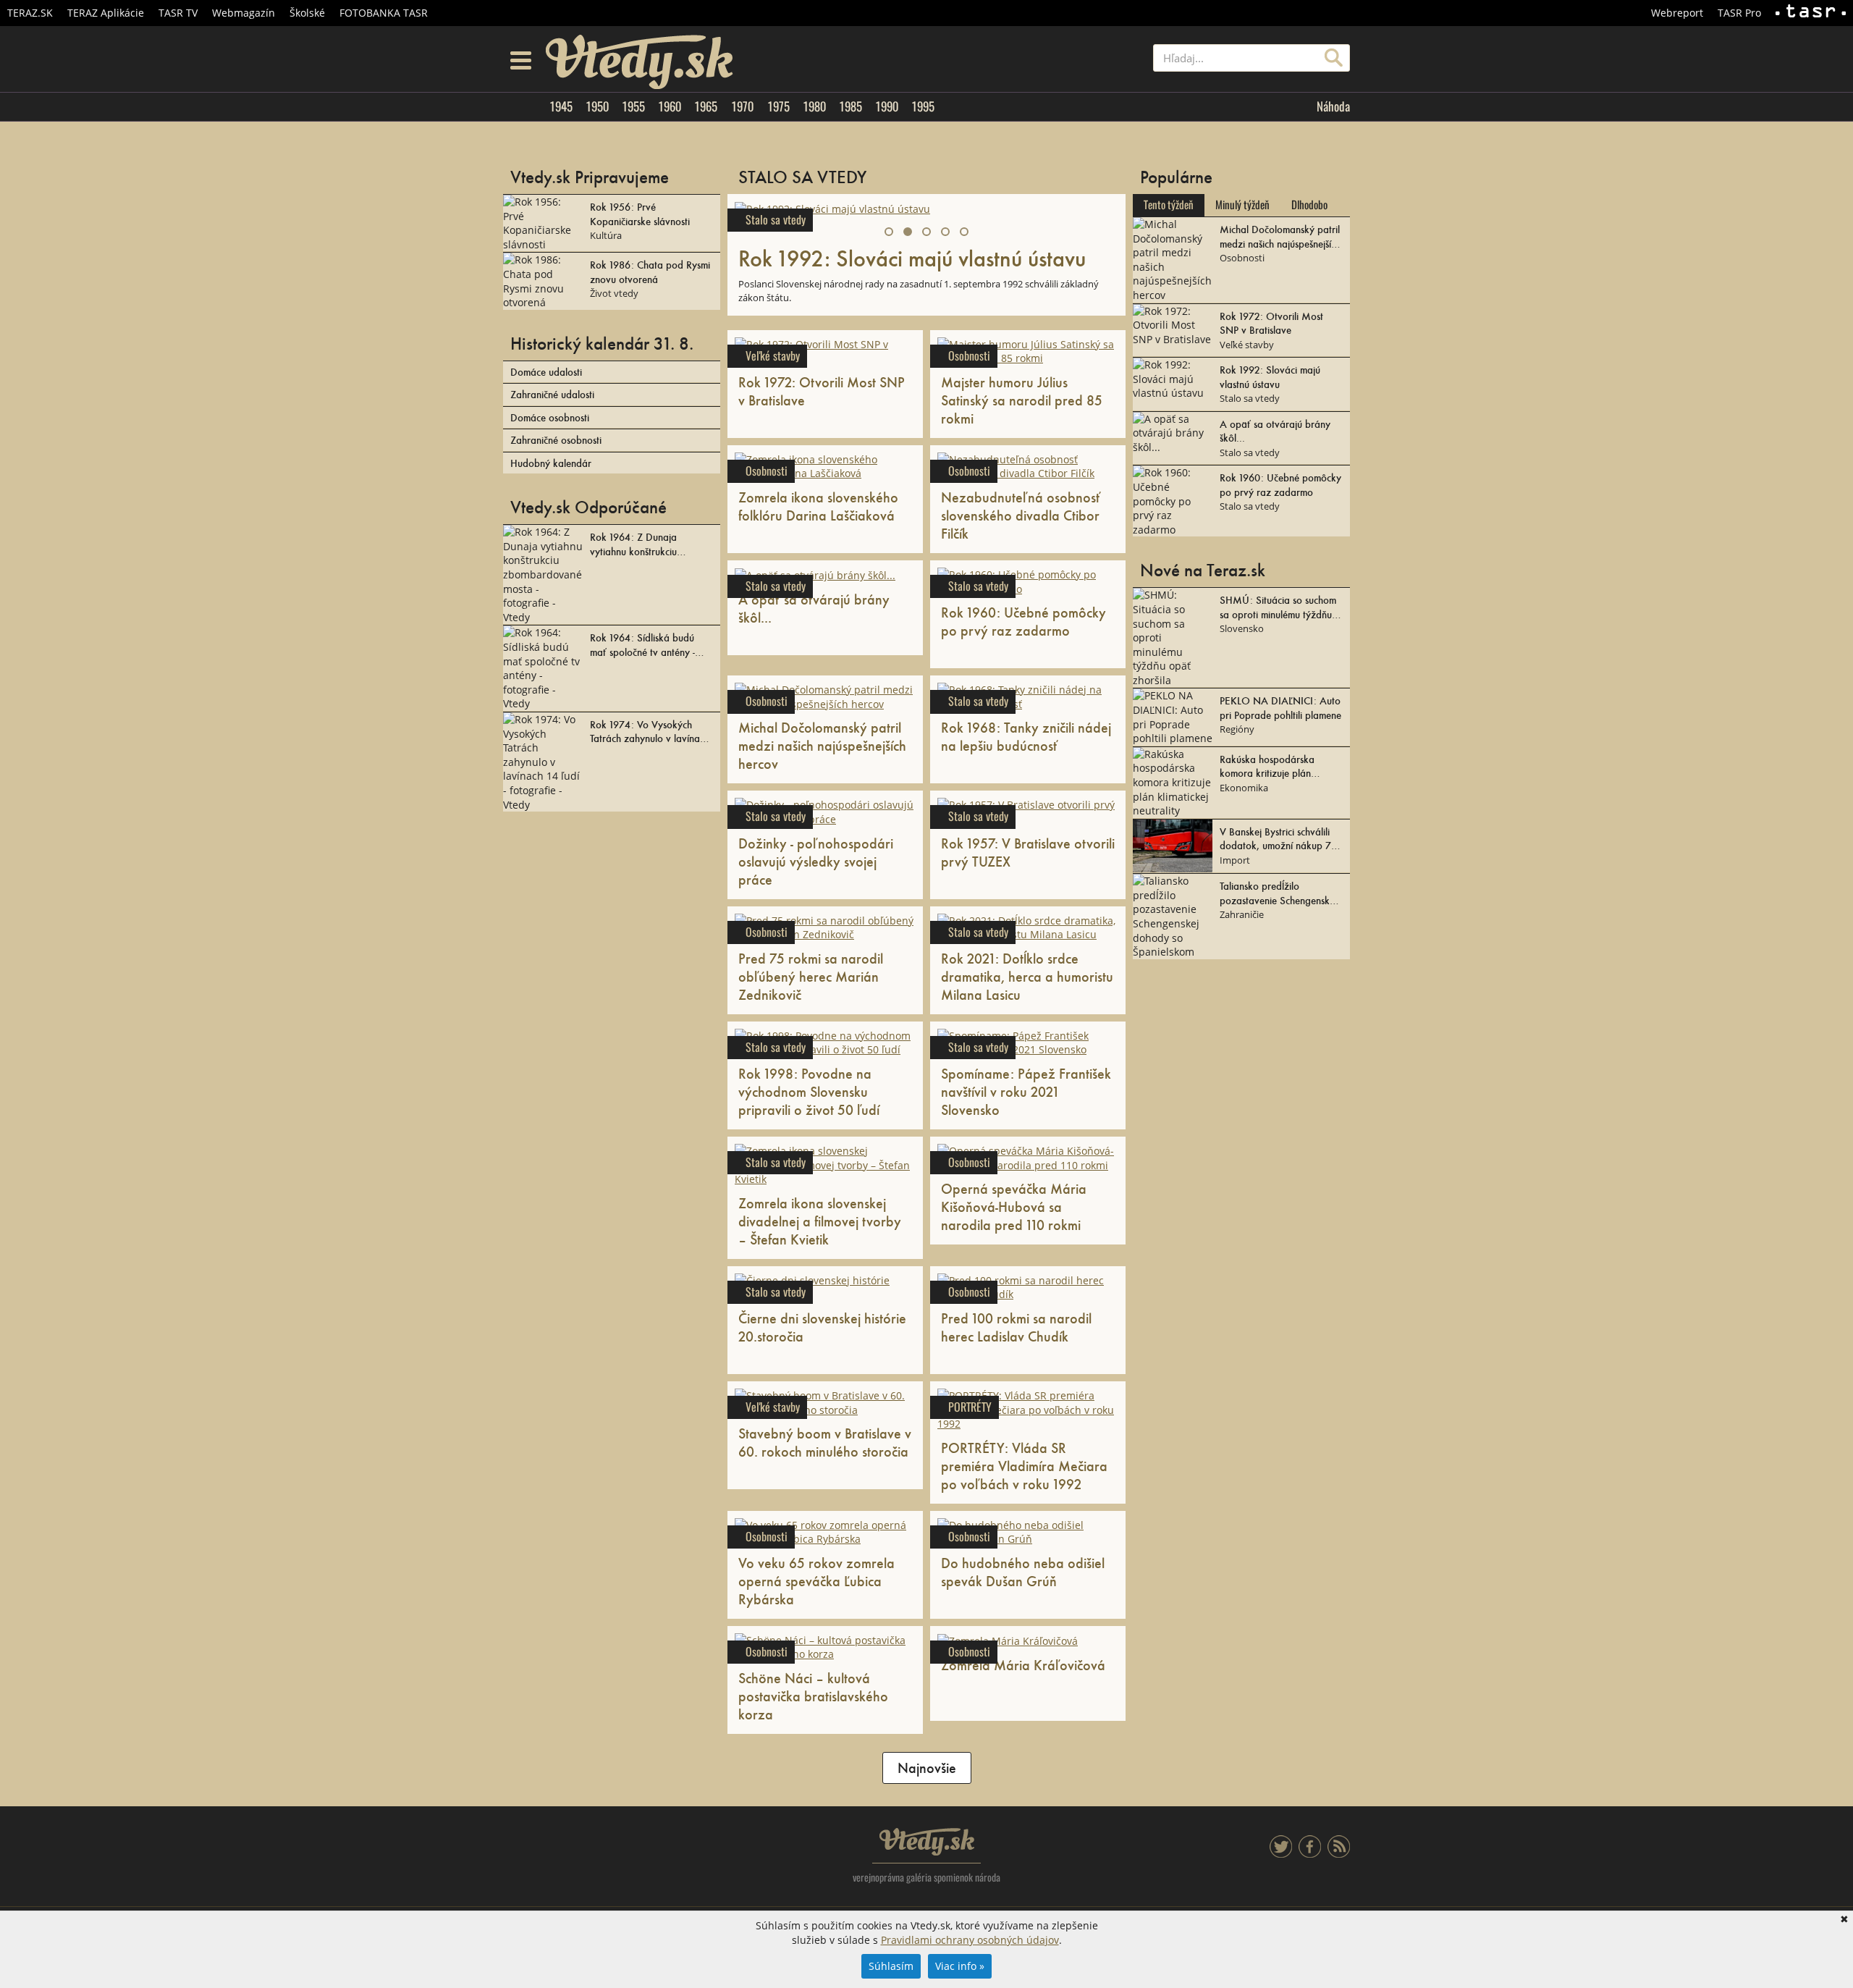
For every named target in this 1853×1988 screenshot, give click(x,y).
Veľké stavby (773, 356)
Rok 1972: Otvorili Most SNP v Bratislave (822, 391)
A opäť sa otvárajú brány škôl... (814, 608)
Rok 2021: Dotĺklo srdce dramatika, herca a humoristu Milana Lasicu (1027, 976)
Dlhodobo (1309, 205)
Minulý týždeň (1242, 205)
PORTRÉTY (970, 1407)
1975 (778, 106)
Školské (307, 13)
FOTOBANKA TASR (384, 13)
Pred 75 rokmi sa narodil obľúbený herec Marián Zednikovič (811, 976)
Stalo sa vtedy (776, 220)
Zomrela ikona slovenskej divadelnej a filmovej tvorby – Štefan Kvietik (820, 1221)
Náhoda (1333, 106)
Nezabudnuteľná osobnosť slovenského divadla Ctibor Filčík (1021, 515)
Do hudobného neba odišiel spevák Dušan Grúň (1023, 1571)
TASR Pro (1739, 13)
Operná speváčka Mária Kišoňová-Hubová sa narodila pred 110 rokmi (1014, 1206)
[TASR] (1811, 13)
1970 (742, 106)
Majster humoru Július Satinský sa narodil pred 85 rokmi (1022, 400)
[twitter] (1281, 1854)
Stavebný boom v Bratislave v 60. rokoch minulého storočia (825, 1442)
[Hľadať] (1334, 58)
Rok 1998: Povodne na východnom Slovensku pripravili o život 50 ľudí (809, 1091)
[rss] (1339, 1854)
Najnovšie (927, 1767)
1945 (561, 106)
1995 (923, 106)
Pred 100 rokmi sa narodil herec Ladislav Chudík (1016, 1327)
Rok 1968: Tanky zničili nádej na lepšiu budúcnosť (1026, 736)
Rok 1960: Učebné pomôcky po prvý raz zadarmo (1023, 621)
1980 (814, 106)
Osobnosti (969, 356)
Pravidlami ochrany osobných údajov (970, 1940)
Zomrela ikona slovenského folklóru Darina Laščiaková (818, 506)
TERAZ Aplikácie (106, 13)
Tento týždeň (1169, 205)
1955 (633, 106)
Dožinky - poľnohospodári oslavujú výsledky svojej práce (816, 861)
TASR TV (178, 13)
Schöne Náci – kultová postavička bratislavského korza (813, 1696)
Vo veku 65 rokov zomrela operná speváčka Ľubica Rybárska (816, 1580)
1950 (597, 106)
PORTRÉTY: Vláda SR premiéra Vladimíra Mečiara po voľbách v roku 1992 (1024, 1465)
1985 (850, 106)
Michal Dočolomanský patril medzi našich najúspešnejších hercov (822, 745)
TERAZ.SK (30, 13)
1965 (706, 106)
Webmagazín (244, 13)
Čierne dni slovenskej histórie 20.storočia (822, 1327)
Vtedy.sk (927, 1842)
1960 (670, 106)
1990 (887, 106)
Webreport (1677, 13)
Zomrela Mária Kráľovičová (1023, 1664)
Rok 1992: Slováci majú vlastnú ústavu (912, 257)
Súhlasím (891, 1966)
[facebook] (1310, 1854)
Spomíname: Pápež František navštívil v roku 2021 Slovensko (1026, 1091)
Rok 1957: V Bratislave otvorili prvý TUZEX (1028, 852)
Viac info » (960, 1966)
